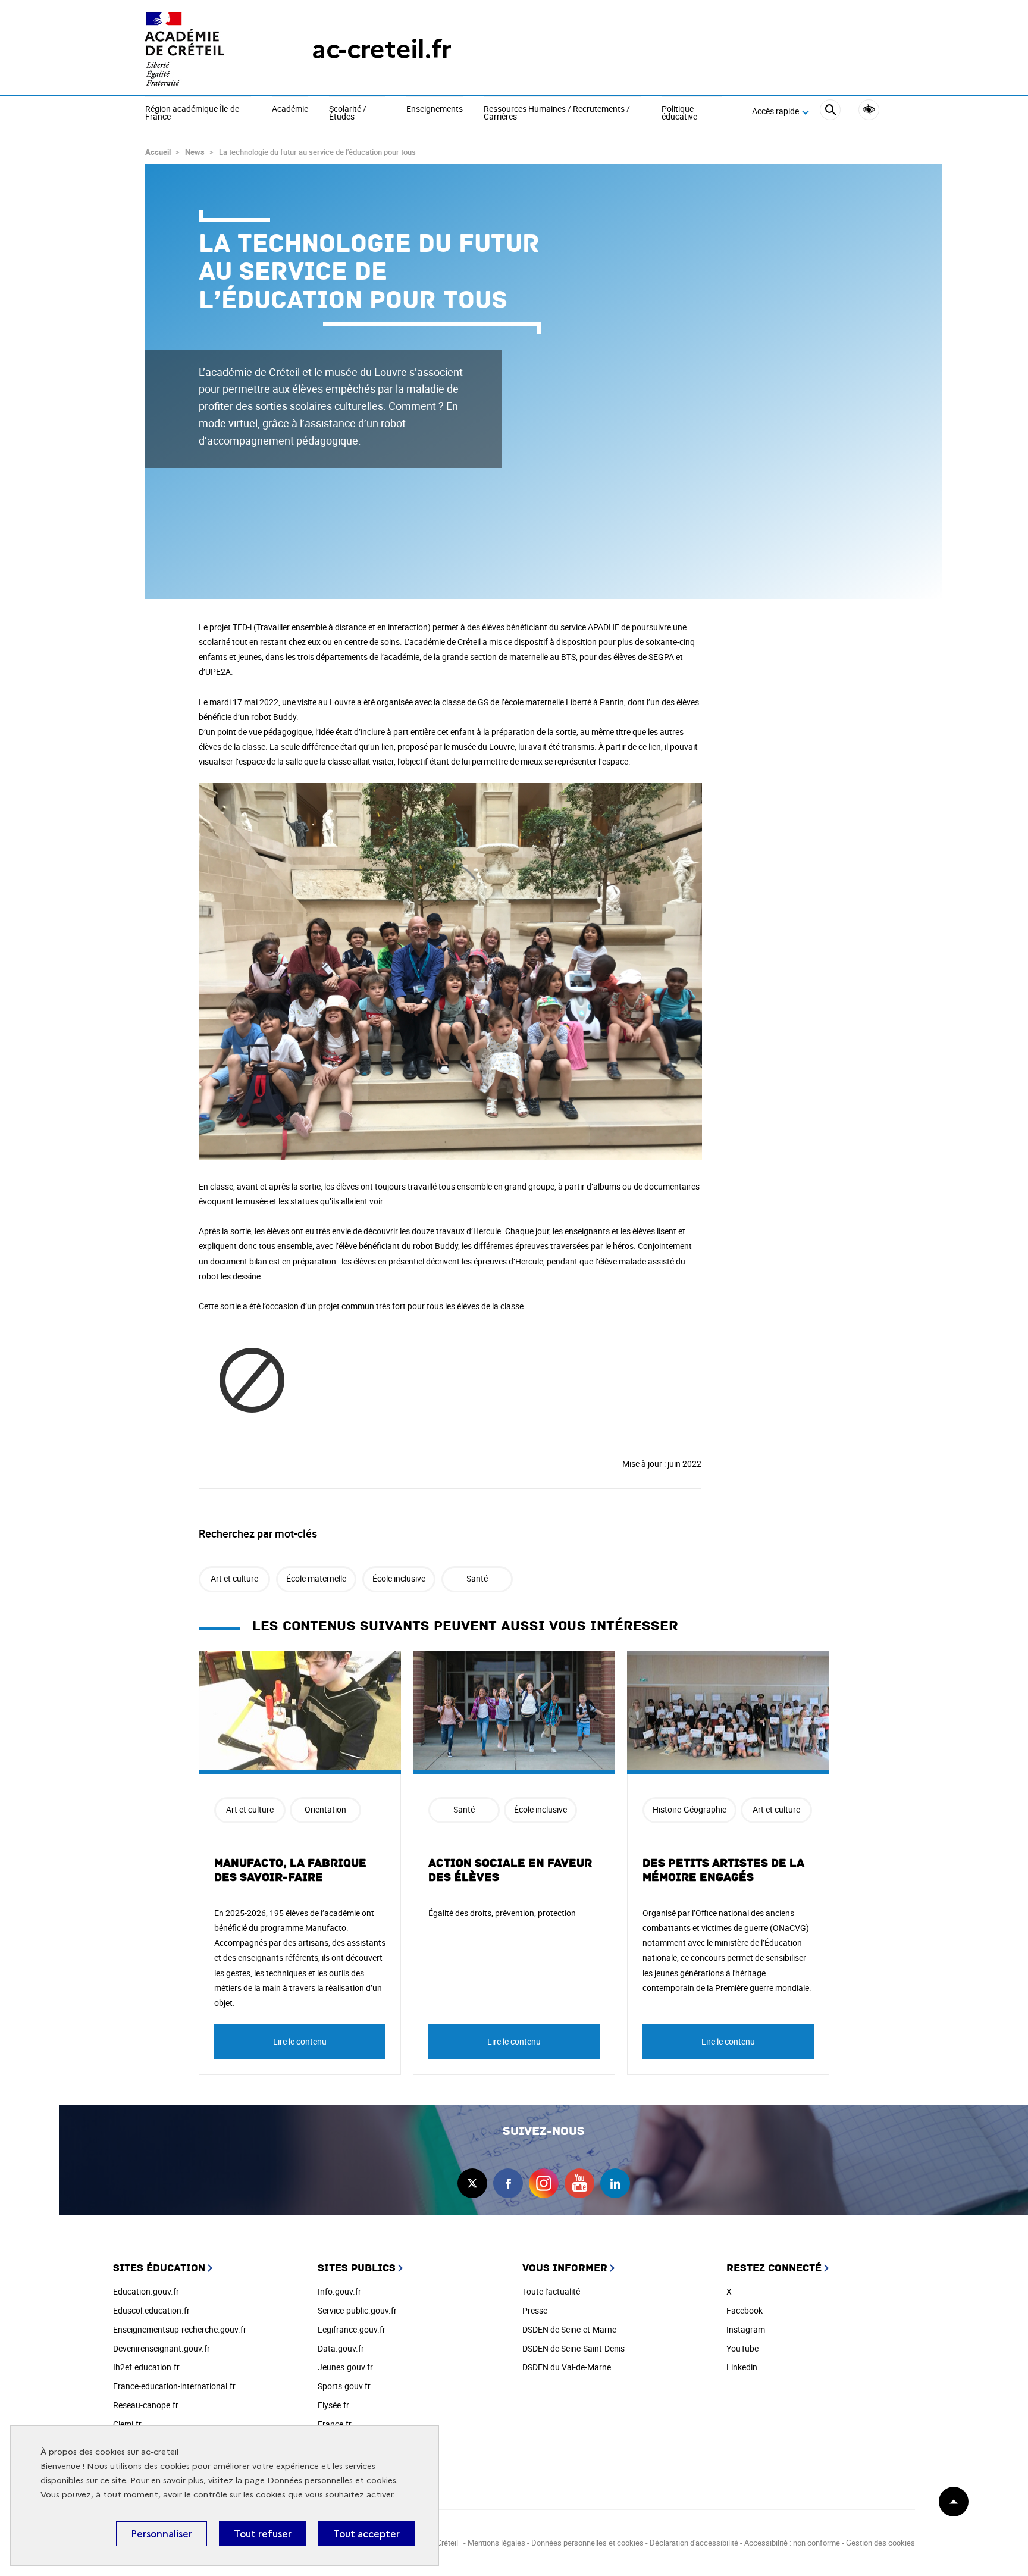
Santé (477, 1578)
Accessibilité (869, 110)
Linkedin (742, 2367)
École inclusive (399, 1578)
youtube (579, 2183)
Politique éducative (679, 113)
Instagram (746, 2329)
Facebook (745, 2310)
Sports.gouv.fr (344, 2386)
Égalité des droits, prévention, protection (502, 1913)
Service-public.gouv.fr (357, 2310)
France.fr (335, 2424)
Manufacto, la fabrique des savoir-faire (290, 1870)
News (195, 152)
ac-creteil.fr (382, 49)
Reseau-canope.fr (146, 2405)
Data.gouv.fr (341, 2348)
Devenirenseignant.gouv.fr (162, 2348)
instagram (544, 2183)
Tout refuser (263, 2534)
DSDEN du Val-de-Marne (567, 2367)
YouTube (742, 2348)
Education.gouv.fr (146, 2291)
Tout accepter (366, 2534)
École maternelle (316, 1578)
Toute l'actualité (551, 2291)
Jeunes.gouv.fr (345, 2367)
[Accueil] (205, 49)
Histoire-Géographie (689, 1809)
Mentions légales (496, 2543)
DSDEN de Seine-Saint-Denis (573, 2348)
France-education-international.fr (174, 2386)
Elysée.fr (333, 2405)
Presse (535, 2310)
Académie (290, 109)
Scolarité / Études (348, 113)
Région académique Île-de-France (193, 113)
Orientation (325, 1809)
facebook (508, 2183)
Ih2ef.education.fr (146, 2367)
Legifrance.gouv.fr (352, 2329)
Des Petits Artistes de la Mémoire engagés (723, 1870)
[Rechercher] (830, 112)
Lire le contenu (300, 2041)
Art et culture (234, 1578)
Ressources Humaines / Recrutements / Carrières (557, 113)
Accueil (158, 152)
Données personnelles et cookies (332, 2480)
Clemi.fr (127, 2424)
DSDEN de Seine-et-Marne (569, 2329)
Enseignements (435, 109)
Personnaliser (162, 2534)
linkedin (615, 2183)
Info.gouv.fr (339, 2291)
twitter (472, 2183)
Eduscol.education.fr (151, 2310)
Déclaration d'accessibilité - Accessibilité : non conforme (745, 2543)
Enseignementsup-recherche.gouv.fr (180, 2329)
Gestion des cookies (880, 2543)
